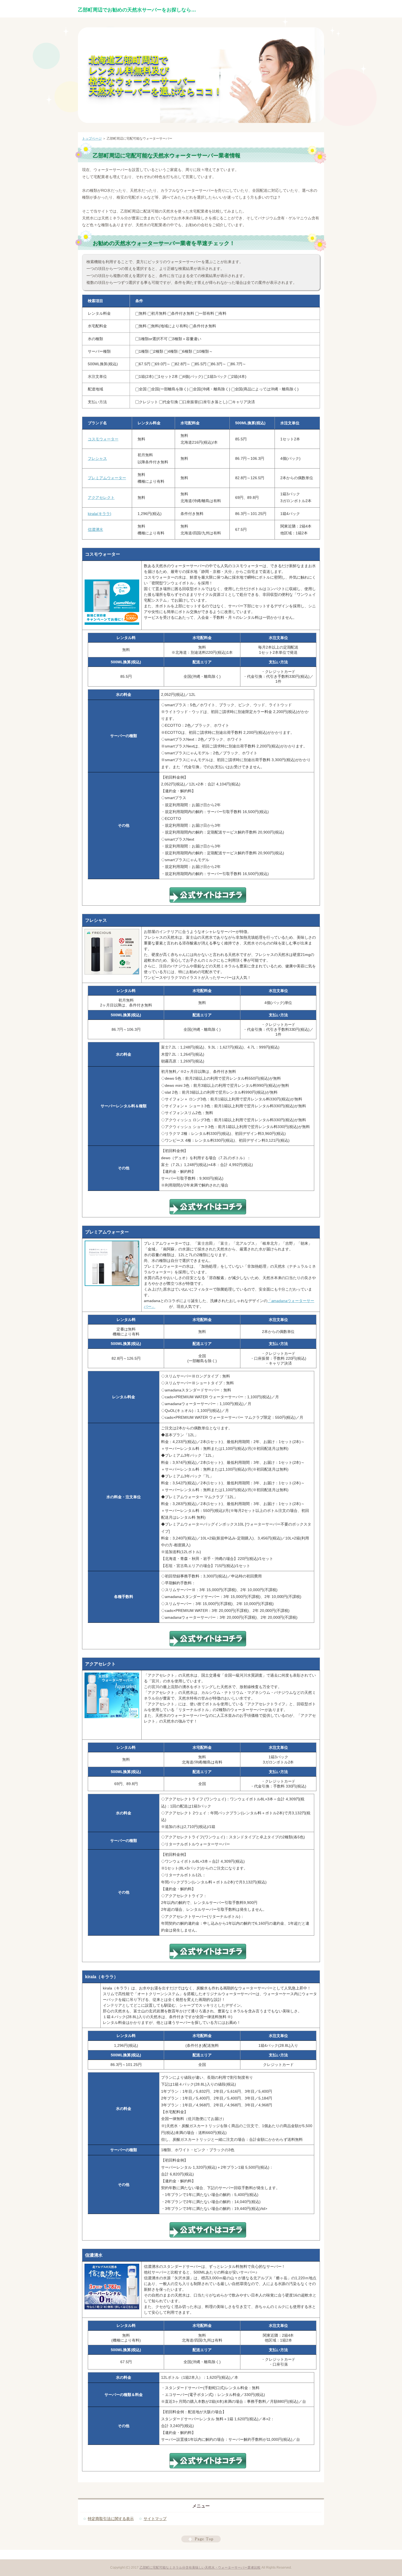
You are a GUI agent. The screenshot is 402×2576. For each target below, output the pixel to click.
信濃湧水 (95, 529)
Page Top (201, 2539)
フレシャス (97, 458)
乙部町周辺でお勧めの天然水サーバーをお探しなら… (137, 10)
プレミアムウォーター (107, 478)
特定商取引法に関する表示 (111, 2519)
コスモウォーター (103, 439)
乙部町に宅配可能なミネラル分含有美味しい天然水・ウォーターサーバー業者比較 (200, 2568)
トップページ (92, 139)
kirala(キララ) (100, 514)
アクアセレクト (101, 497)
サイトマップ (155, 2519)
